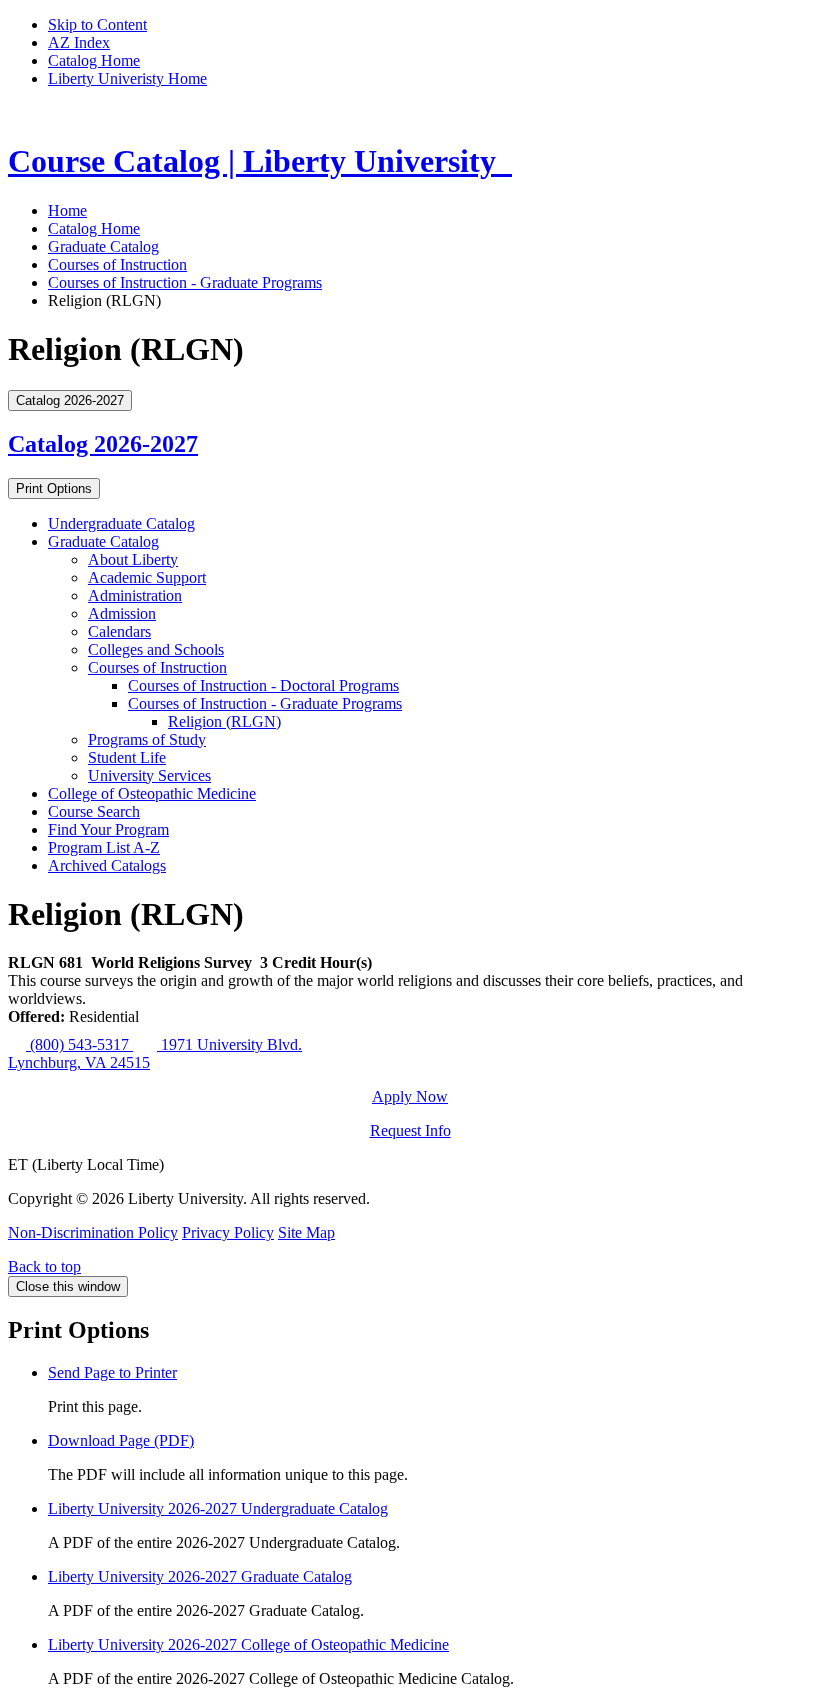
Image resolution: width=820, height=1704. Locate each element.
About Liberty (133, 559)
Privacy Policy (228, 1232)
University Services (149, 775)
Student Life (127, 757)
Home (67, 210)
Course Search (94, 811)
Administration (135, 595)
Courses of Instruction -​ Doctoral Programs (263, 685)
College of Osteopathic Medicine (152, 793)
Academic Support (147, 577)
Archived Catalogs (107, 865)
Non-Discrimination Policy (93, 1232)
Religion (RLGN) (224, 721)
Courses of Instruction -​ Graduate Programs (265, 703)
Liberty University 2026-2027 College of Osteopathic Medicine (248, 1644)
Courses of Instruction (117, 264)
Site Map (306, 1232)
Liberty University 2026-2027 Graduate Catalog (200, 1576)
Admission (122, 613)
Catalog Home (94, 60)
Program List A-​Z (104, 847)
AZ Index (79, 42)
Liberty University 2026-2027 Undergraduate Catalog (218, 1508)
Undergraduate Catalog (121, 523)
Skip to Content (97, 24)
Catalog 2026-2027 (103, 444)
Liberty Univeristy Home (127, 78)
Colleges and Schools (156, 649)
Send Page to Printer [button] (112, 1372)
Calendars (119, 631)
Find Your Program (108, 829)
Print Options (54, 488)
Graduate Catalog (103, 246)
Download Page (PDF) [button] (121, 1440)
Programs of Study (147, 739)
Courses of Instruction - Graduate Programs (185, 282)
